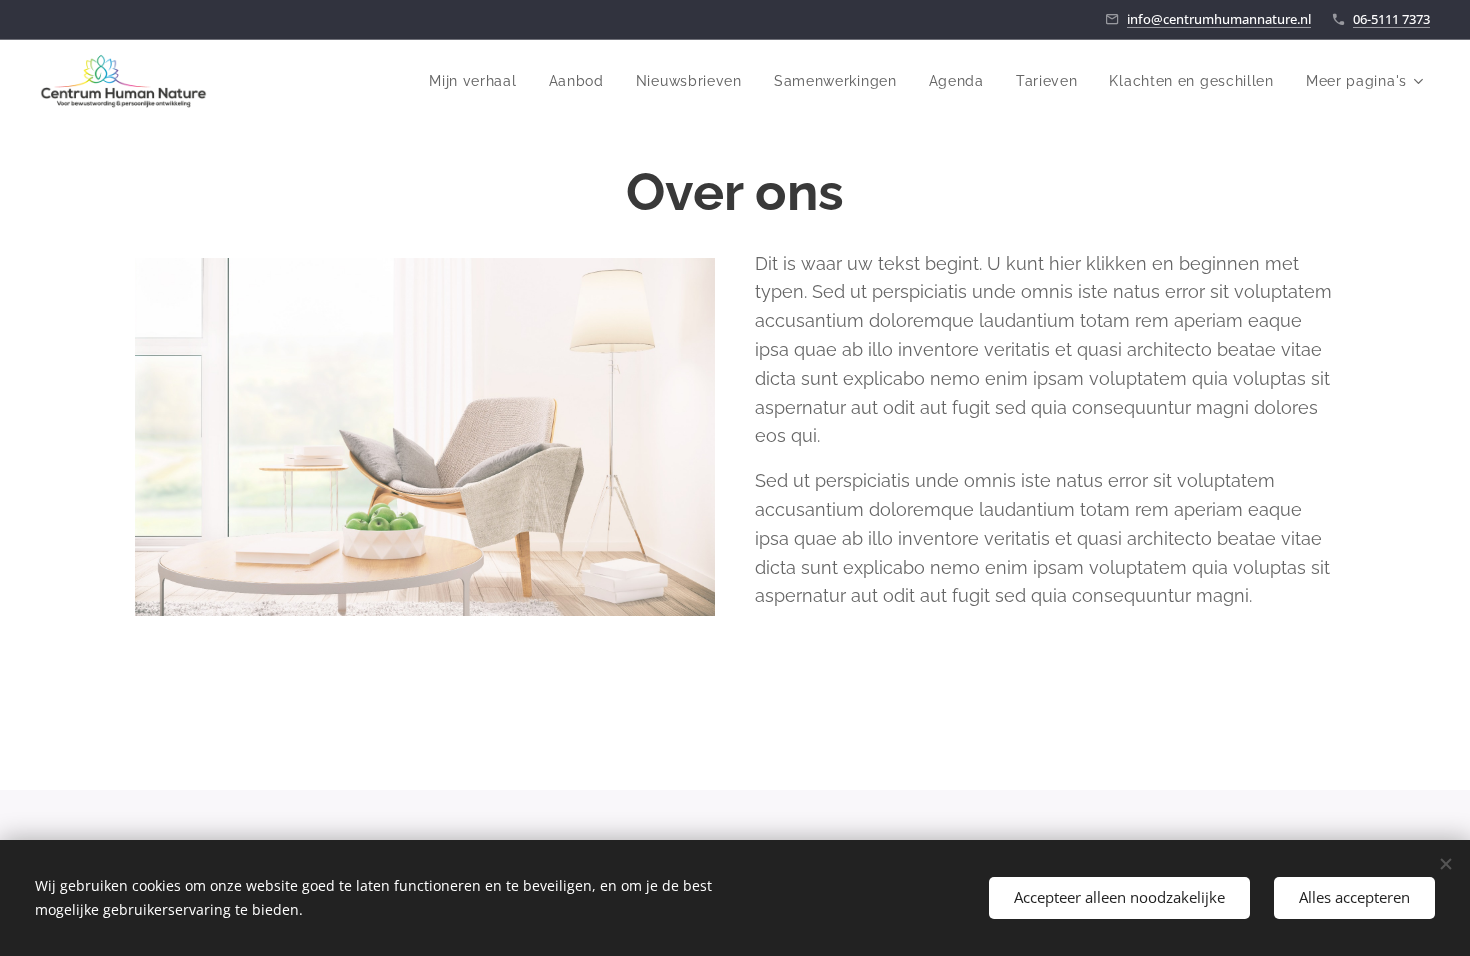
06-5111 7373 (1391, 19)
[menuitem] (478, 81)
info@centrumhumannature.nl (1219, 19)
